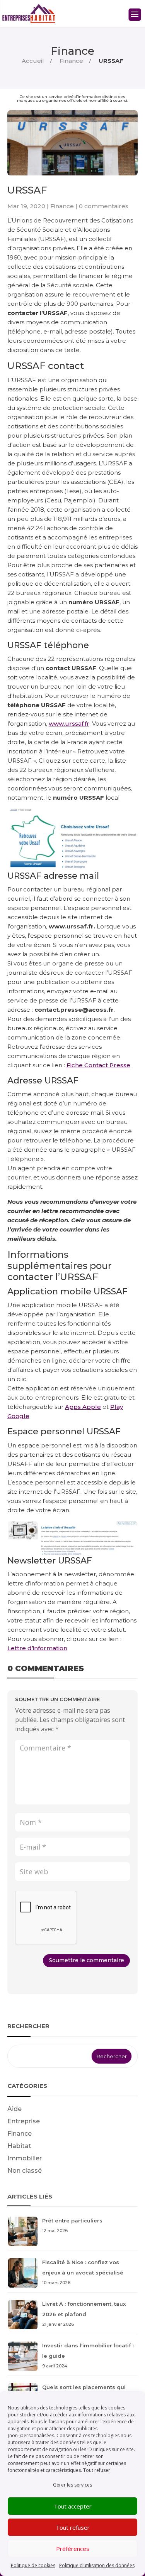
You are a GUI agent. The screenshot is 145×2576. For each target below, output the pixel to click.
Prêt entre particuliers (72, 2225)
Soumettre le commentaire (86, 1960)
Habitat (19, 2146)
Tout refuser (73, 2527)
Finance (72, 51)
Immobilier (25, 2158)
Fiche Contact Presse (98, 1065)
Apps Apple (83, 1407)
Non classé (25, 2171)
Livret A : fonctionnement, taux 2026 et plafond (84, 2314)
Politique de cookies (33, 2565)
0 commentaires (104, 206)
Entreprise (24, 2121)
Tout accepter (73, 2506)
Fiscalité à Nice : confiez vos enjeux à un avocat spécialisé (83, 2272)
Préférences (73, 2549)
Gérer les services (72, 2485)
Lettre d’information (37, 1648)
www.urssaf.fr (69, 724)
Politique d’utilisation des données (97, 2565)
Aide (14, 2109)
